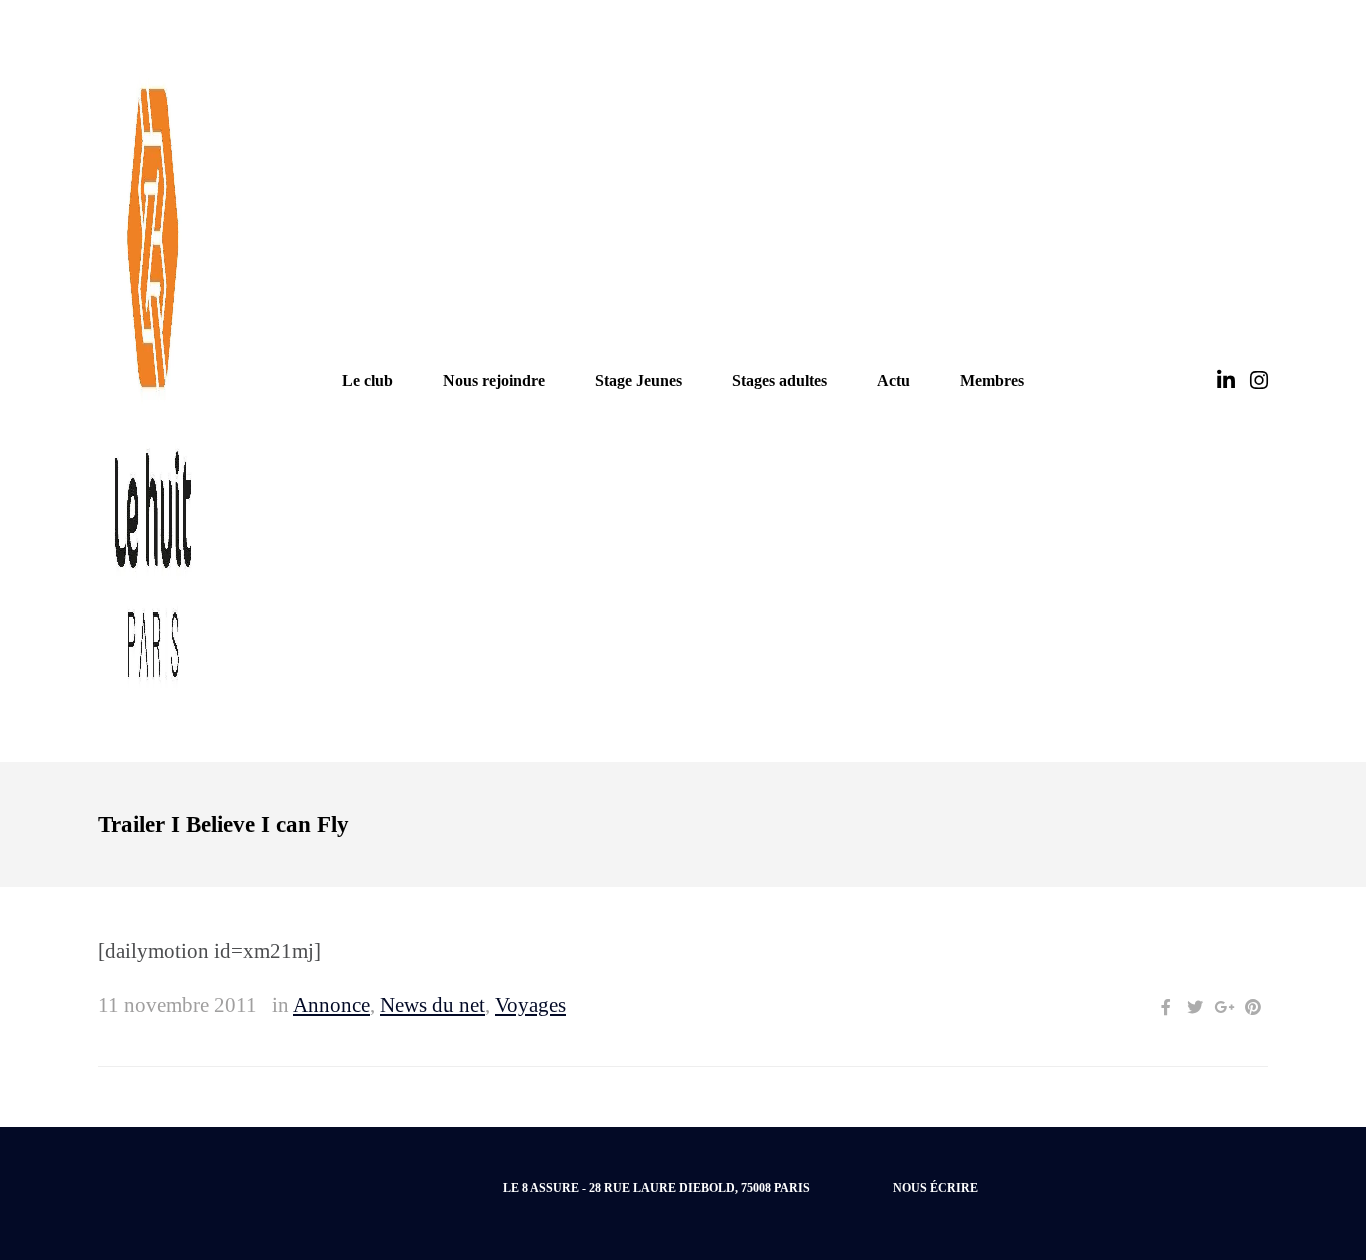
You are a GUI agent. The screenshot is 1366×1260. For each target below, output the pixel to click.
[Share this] (1166, 1007)
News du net (432, 1005)
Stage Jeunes (638, 380)
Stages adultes (779, 380)
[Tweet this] (1195, 1007)
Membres (992, 380)
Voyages (530, 1005)
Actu (893, 380)
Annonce (331, 1005)
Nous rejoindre (494, 380)
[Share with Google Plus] (1224, 1007)
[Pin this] (1253, 1007)
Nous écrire (935, 1188)
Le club (367, 380)
